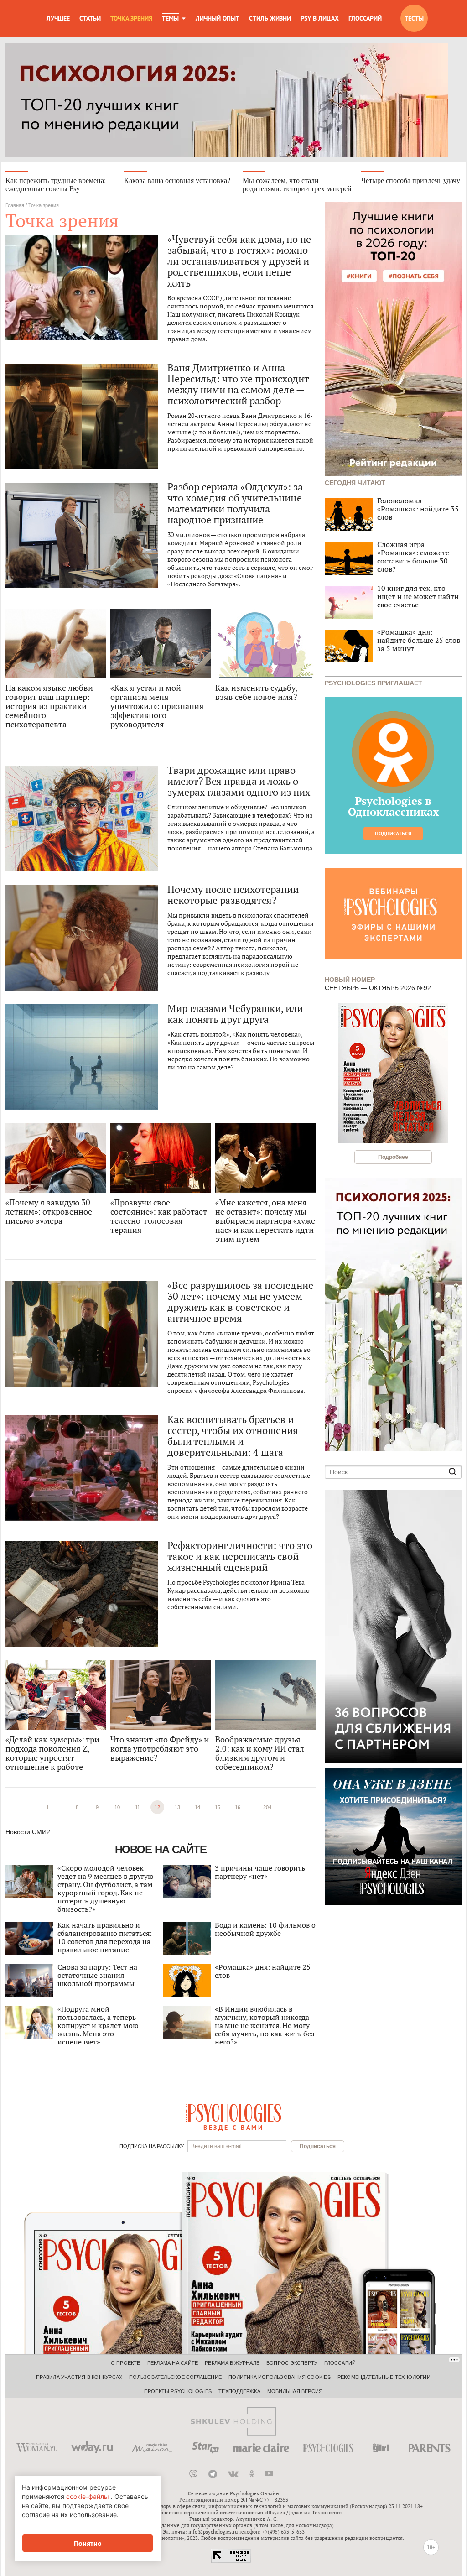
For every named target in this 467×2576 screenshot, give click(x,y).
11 (138, 1807)
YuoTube (269, 2474)
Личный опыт (218, 18)
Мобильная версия (295, 2391)
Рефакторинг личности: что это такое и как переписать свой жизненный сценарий (240, 1556)
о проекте (126, 2363)
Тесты (414, 18)
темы (170, 18)
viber (193, 2474)
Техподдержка (239, 2391)
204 (267, 1807)
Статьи (90, 18)
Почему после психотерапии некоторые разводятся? (233, 895)
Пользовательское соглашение (175, 2377)
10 (117, 1807)
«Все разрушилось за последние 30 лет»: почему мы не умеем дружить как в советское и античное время (240, 1302)
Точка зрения (131, 18)
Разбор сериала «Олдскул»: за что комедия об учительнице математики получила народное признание (235, 503)
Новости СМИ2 (28, 1832)
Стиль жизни (270, 18)
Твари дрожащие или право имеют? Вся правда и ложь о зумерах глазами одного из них (239, 781)
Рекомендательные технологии (384, 2377)
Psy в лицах (320, 18)
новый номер (350, 979)
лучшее (58, 18)
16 (238, 1807)
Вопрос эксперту (292, 2363)
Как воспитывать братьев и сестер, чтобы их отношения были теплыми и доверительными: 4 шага (233, 1436)
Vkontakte (233, 2474)
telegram (213, 2474)
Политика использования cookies (280, 2377)
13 (177, 1807)
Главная (15, 205)
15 (218, 1807)
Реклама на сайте (173, 2363)
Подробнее (393, 1157)
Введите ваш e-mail (216, 2146)
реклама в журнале (232, 2363)
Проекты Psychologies (178, 2391)
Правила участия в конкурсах (79, 2377)
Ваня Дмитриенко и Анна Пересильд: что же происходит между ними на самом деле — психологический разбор (238, 384)
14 (197, 1807)
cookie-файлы (88, 2496)
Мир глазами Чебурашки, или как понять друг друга (235, 1014)
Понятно (88, 2543)
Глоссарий (365, 18)
